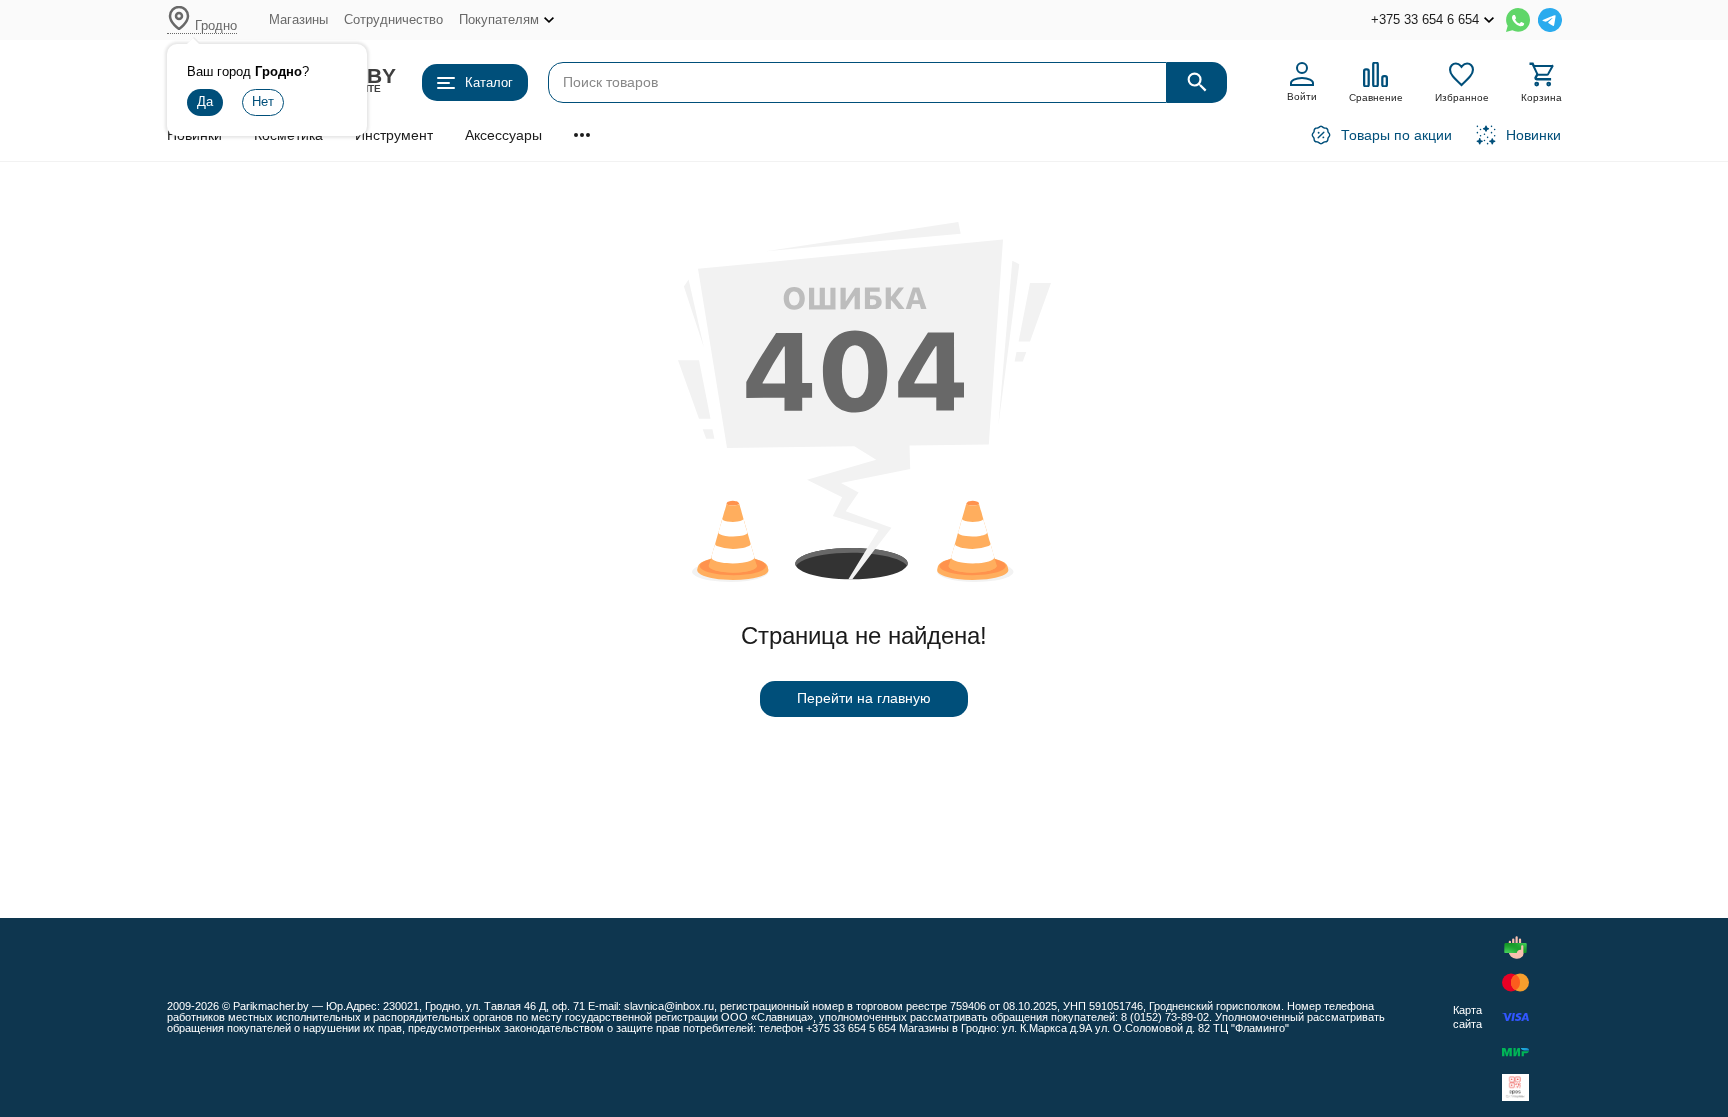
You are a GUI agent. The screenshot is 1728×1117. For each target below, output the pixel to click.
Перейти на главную (864, 698)
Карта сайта (1467, 1016)
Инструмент (394, 135)
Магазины (298, 19)
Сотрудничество (393, 19)
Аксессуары (503, 135)
